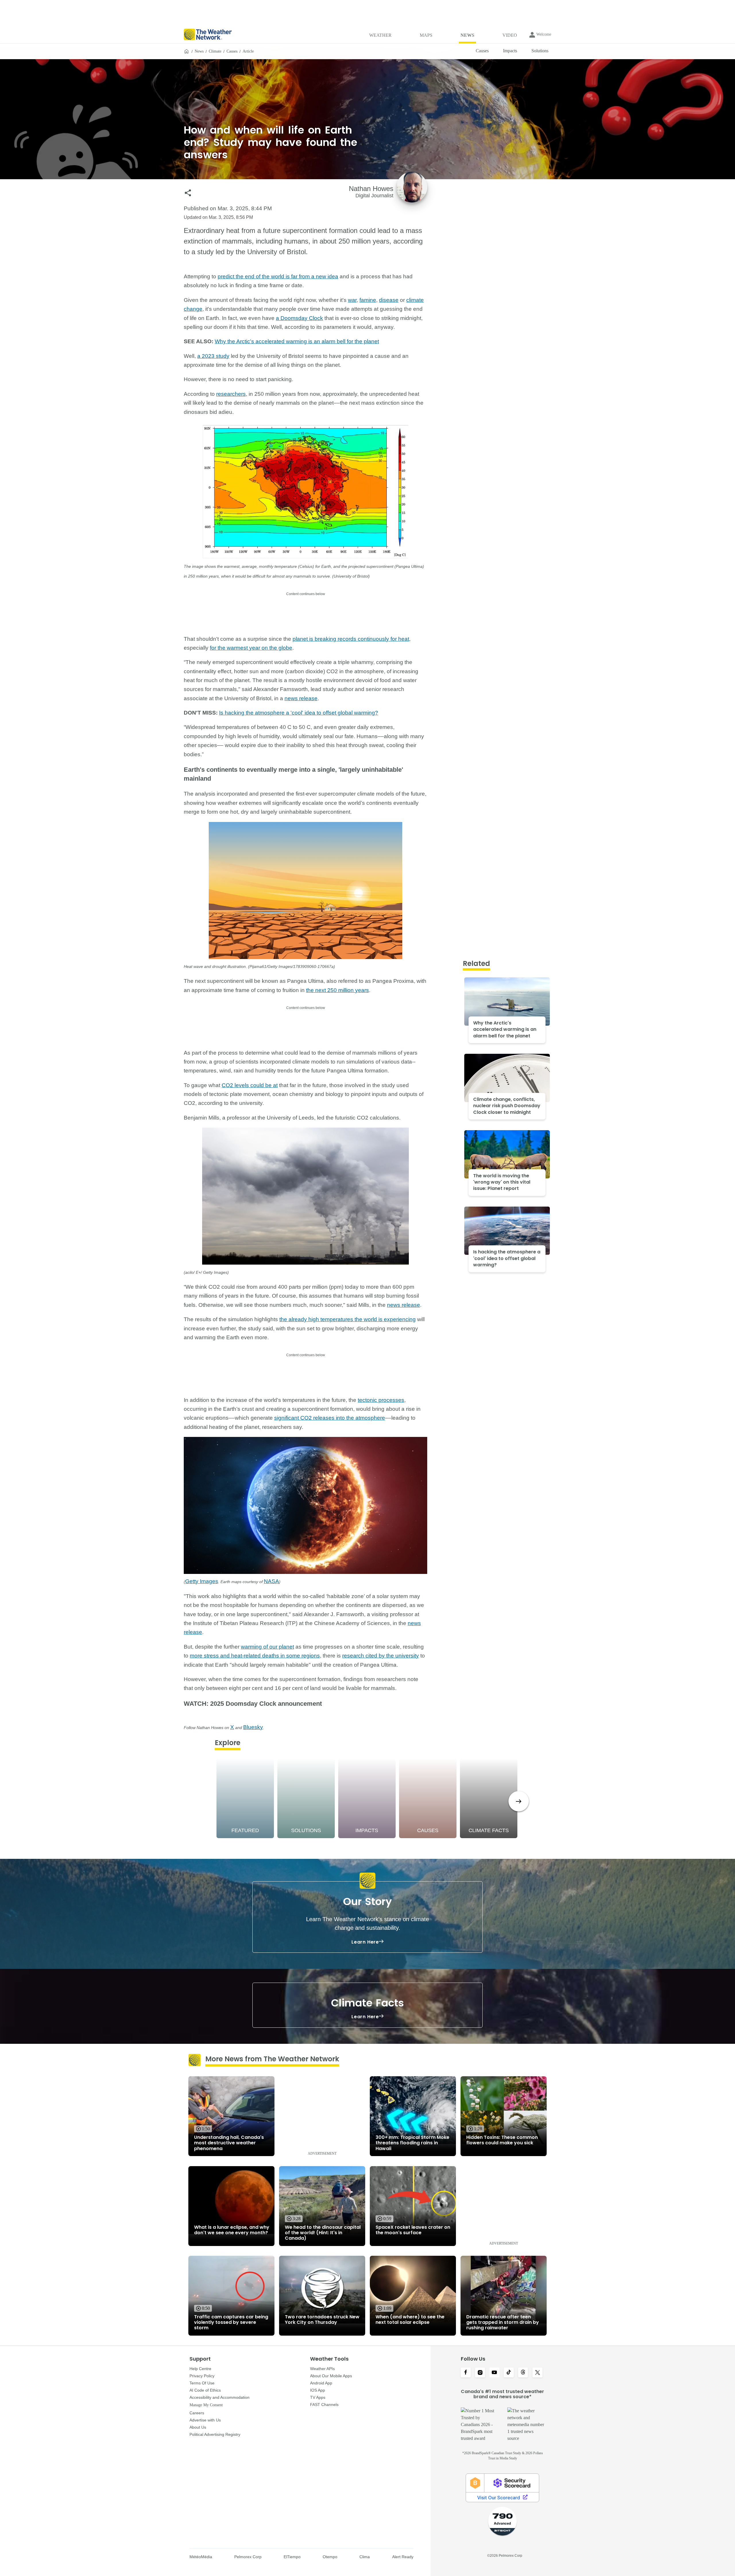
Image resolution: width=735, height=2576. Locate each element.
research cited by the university (381, 1656)
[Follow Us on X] (537, 2373)
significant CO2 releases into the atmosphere (330, 1418)
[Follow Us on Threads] (523, 2373)
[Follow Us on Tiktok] (509, 2373)
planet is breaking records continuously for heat (351, 639)
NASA (271, 1581)
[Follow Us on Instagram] (480, 2373)
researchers (231, 394)
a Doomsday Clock (299, 318)
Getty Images (202, 1581)
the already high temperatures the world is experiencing (348, 1319)
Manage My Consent (206, 2405)
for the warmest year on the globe (251, 648)
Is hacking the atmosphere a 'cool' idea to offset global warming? (299, 713)
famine (368, 300)
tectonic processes (381, 1400)
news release (301, 698)
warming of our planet (267, 1647)
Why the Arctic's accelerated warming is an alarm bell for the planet (297, 341)
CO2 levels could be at (250, 1085)
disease (389, 300)
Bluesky (253, 1727)
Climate (215, 51)
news (199, 51)
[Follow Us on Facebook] (466, 2373)
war (352, 300)
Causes (232, 51)
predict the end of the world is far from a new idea (278, 276)
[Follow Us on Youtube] (494, 2373)
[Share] (188, 193)
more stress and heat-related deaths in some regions (255, 1656)
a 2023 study (213, 356)
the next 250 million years (337, 990)
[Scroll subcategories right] (519, 1801)
